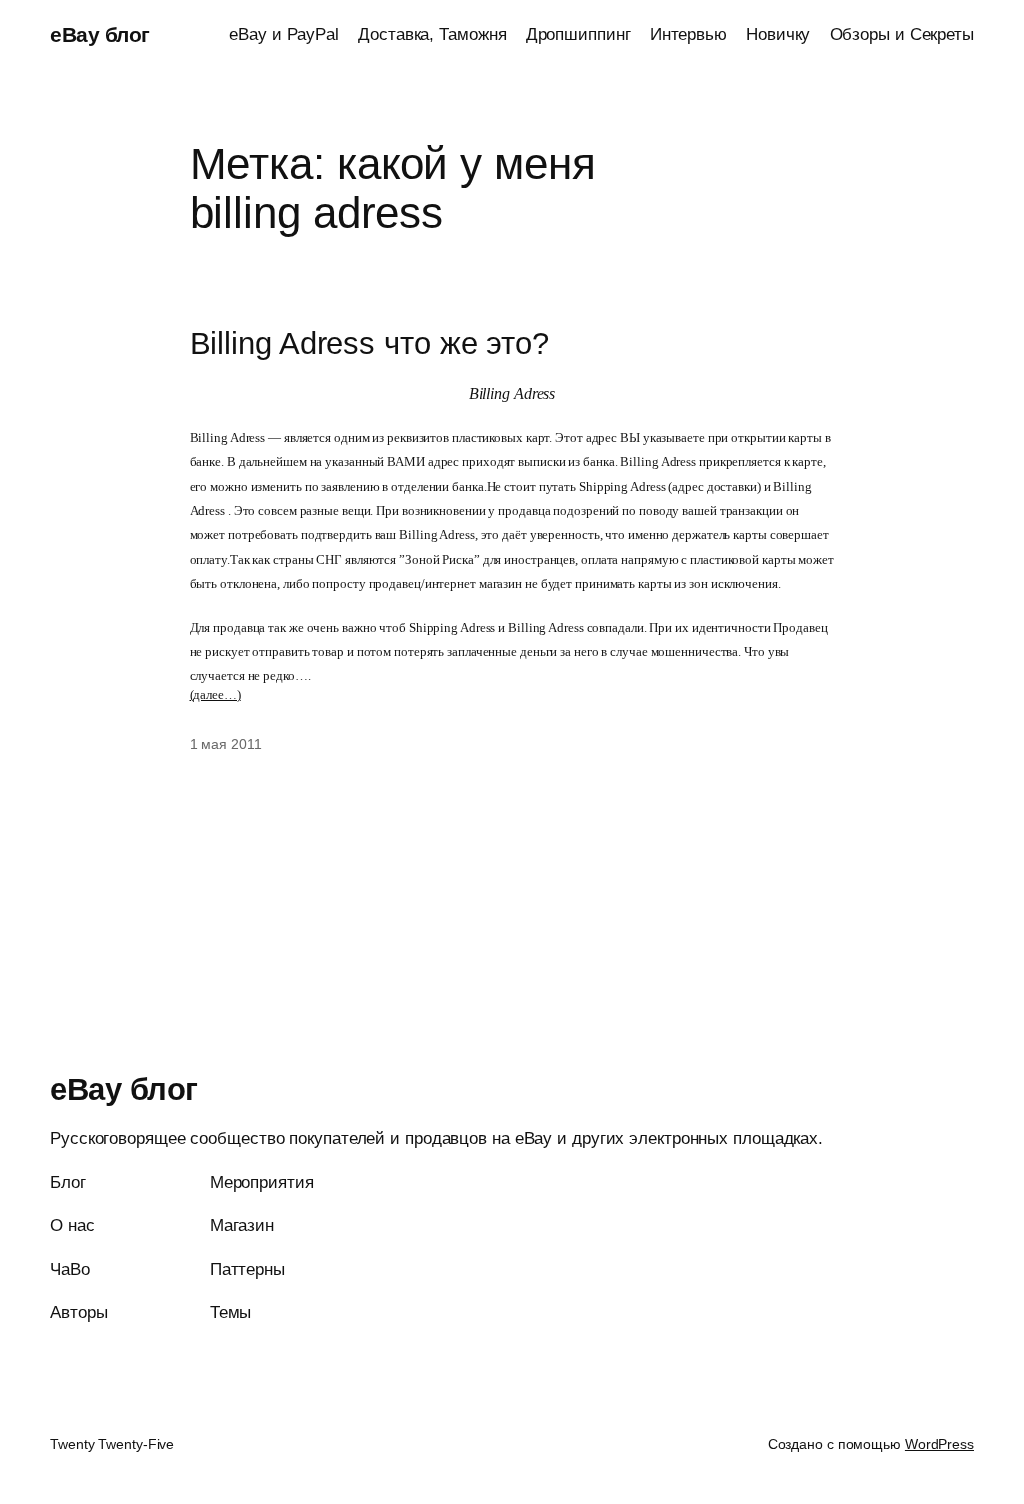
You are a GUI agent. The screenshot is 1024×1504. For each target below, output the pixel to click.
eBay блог (100, 34)
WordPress (939, 1444)
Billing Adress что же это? (369, 344)
